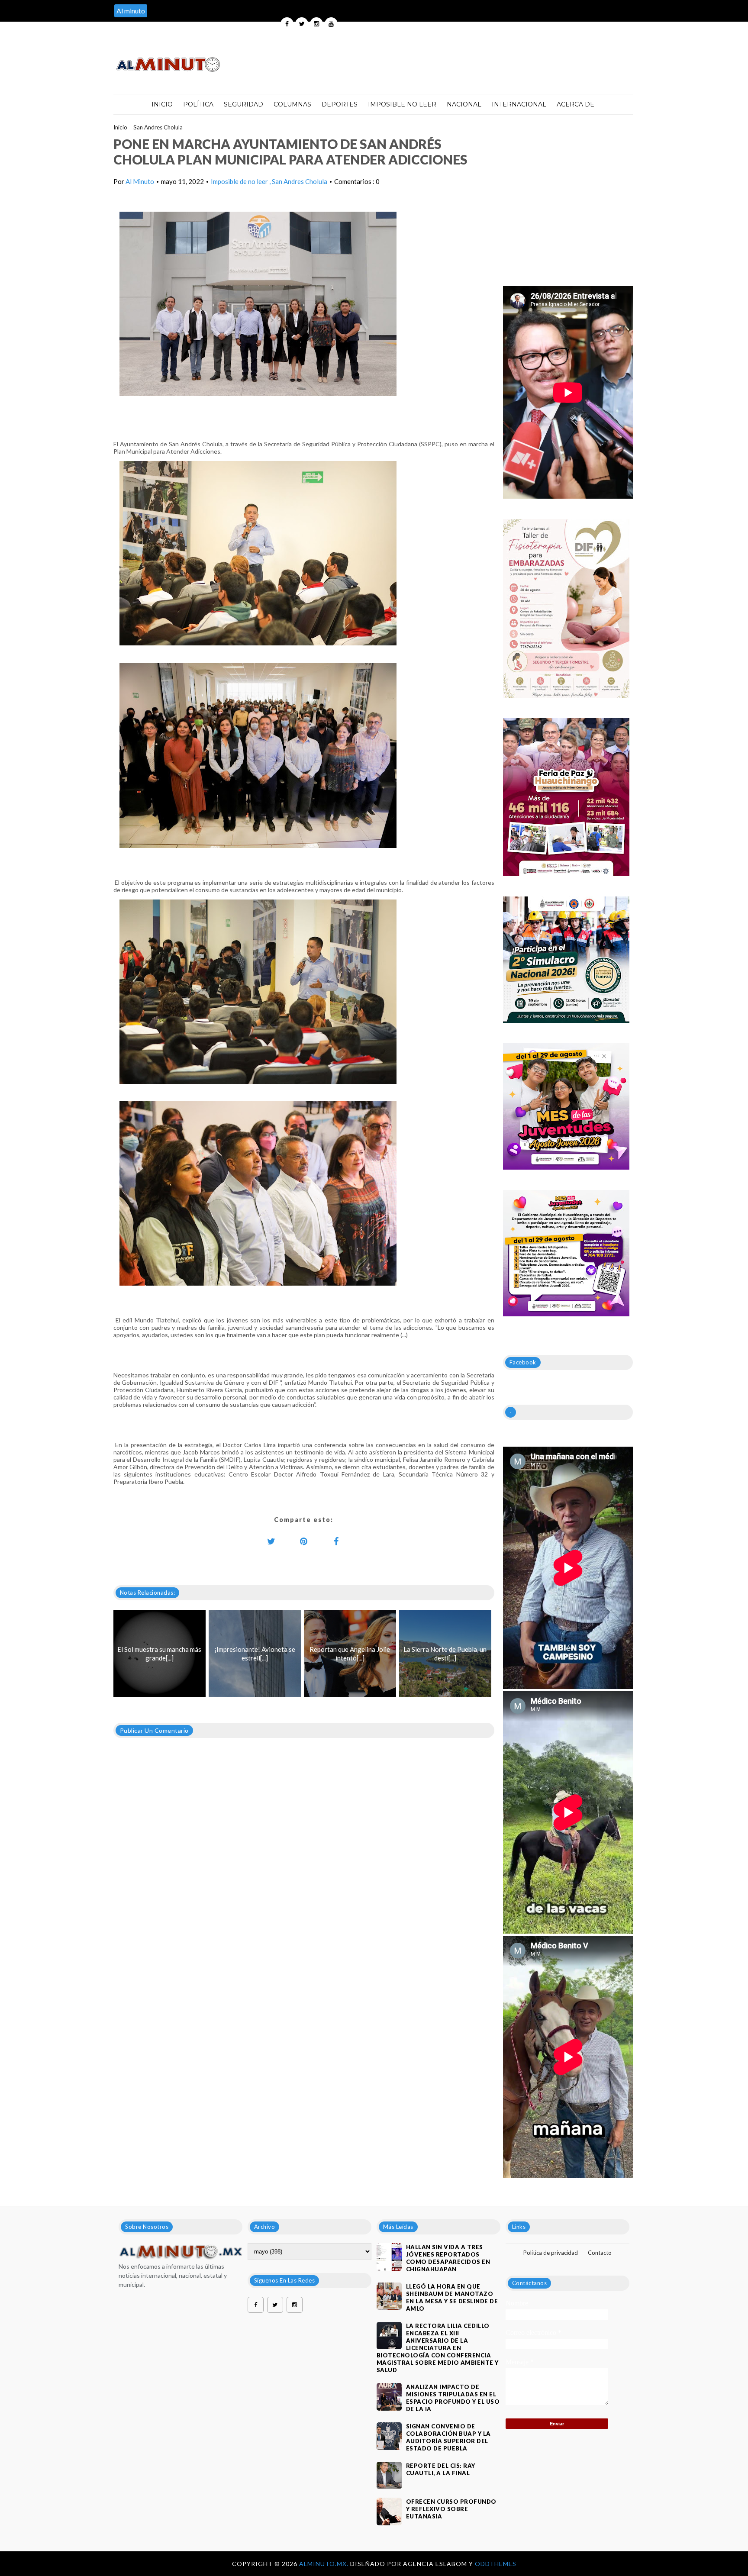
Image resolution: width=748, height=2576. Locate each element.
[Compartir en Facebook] (336, 1541)
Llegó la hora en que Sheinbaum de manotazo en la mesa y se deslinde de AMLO (452, 2297)
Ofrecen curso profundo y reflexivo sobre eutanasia (451, 2509)
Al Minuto (140, 181)
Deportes (340, 104)
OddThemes (496, 2564)
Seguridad (243, 104)
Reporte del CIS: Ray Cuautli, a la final (441, 2469)
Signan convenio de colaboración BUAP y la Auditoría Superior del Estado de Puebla (448, 2437)
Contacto (600, 2253)
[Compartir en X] (271, 1541)
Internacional (519, 104)
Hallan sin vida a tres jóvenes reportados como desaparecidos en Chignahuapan (448, 2258)
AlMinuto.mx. (325, 2564)
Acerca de (576, 104)
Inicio (162, 104)
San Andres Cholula (158, 127)
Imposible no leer (402, 104)
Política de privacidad (551, 2253)
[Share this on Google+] (304, 1541)
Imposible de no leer (240, 181)
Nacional (464, 104)
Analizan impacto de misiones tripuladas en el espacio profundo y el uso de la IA (453, 2398)
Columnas (292, 104)
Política (198, 104)
